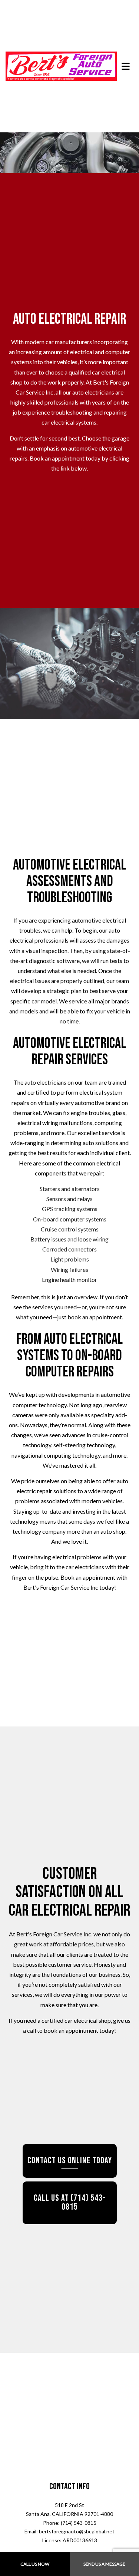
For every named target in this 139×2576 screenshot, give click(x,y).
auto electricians (93, 392)
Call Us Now (35, 2564)
